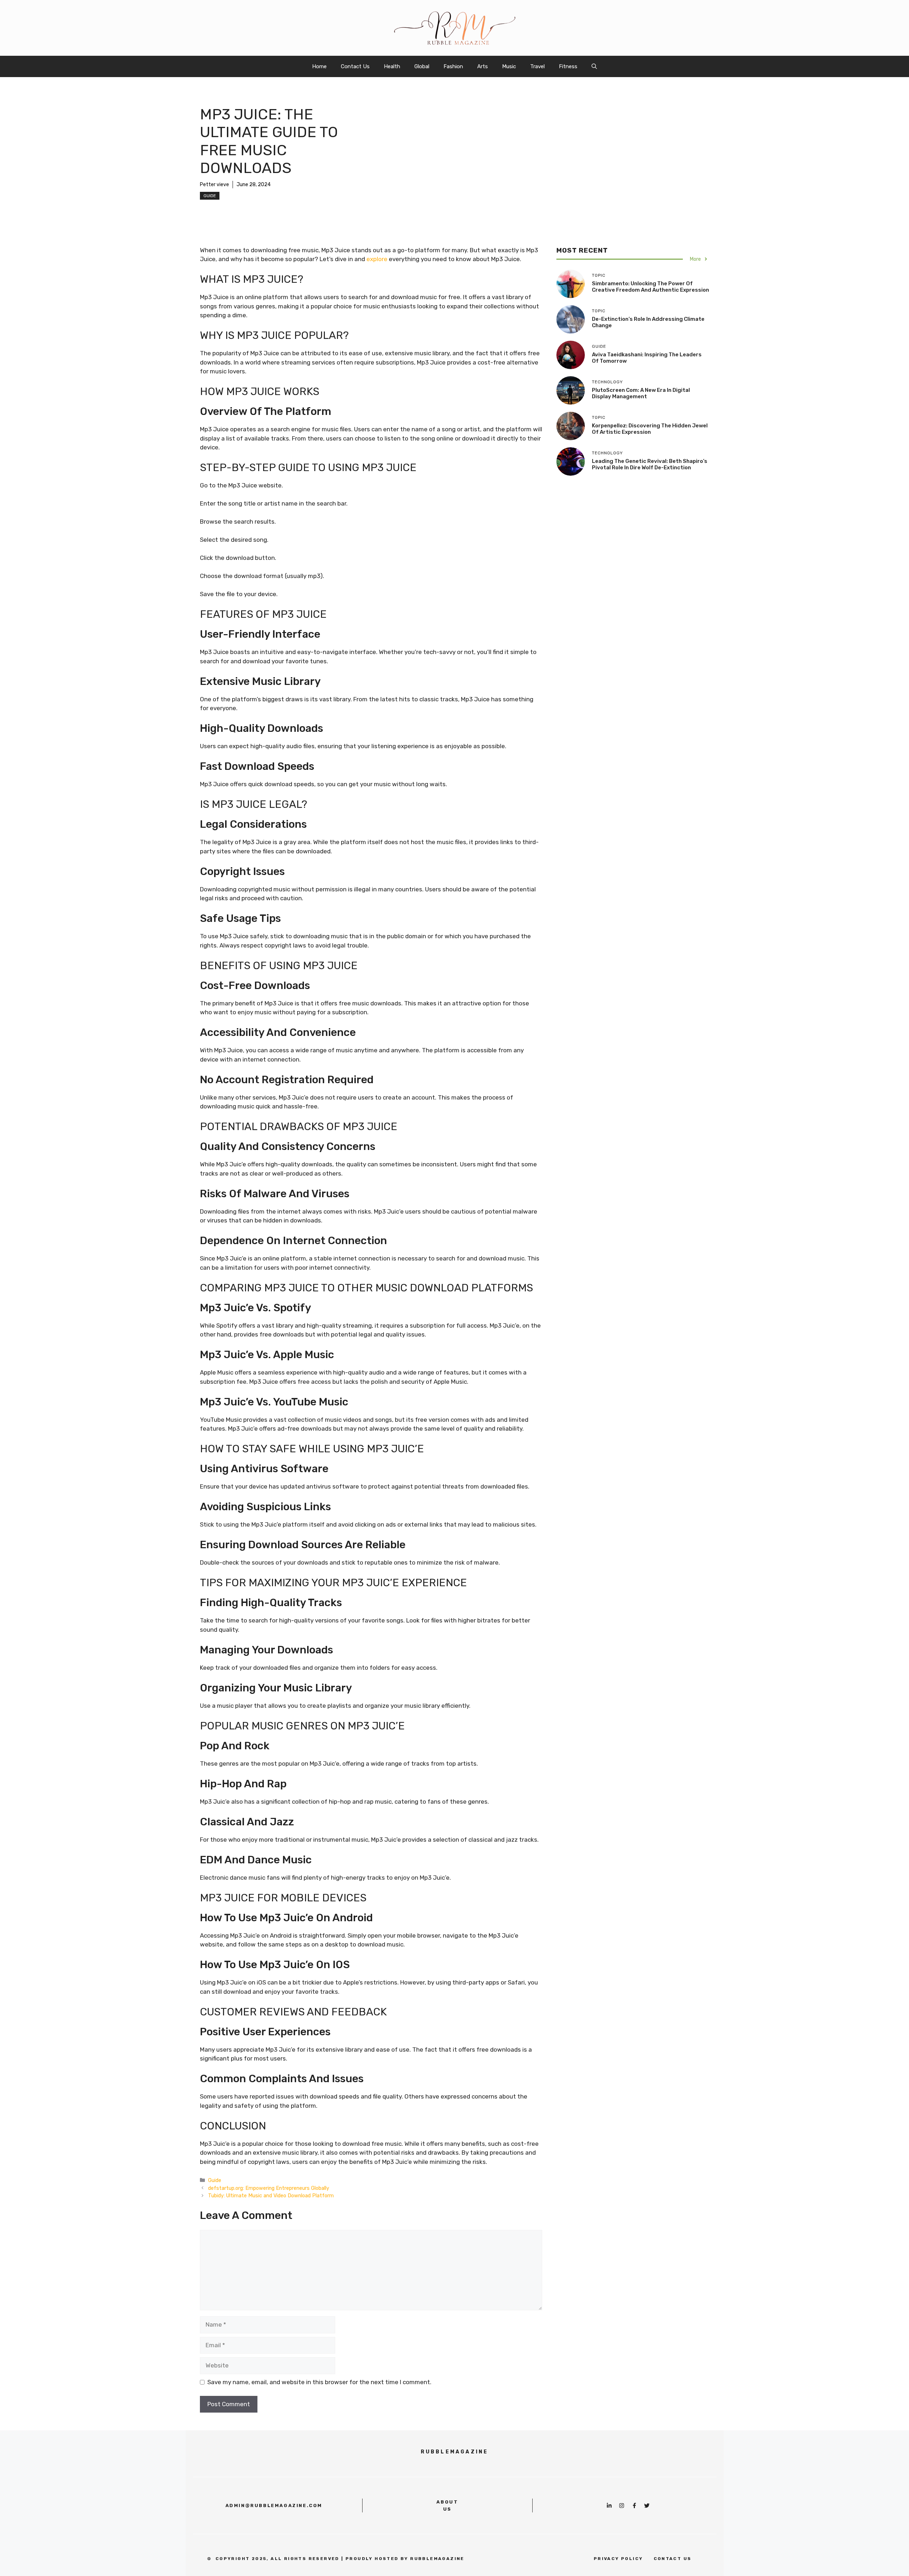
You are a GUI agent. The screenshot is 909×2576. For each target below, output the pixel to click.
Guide (210, 196)
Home (319, 66)
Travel (537, 66)
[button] (594, 66)
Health (392, 66)
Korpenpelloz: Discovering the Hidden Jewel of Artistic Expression (650, 429)
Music (509, 66)
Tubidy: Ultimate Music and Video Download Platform (271, 2196)
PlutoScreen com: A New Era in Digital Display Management (641, 393)
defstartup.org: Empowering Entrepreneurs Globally (269, 2188)
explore (377, 259)
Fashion (453, 66)
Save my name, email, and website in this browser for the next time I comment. (319, 2382)
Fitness (568, 66)
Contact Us (355, 66)
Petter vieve (214, 185)
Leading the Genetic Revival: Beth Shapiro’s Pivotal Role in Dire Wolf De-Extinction (650, 464)
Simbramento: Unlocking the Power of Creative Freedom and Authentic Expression (651, 287)
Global (422, 66)
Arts (483, 66)
